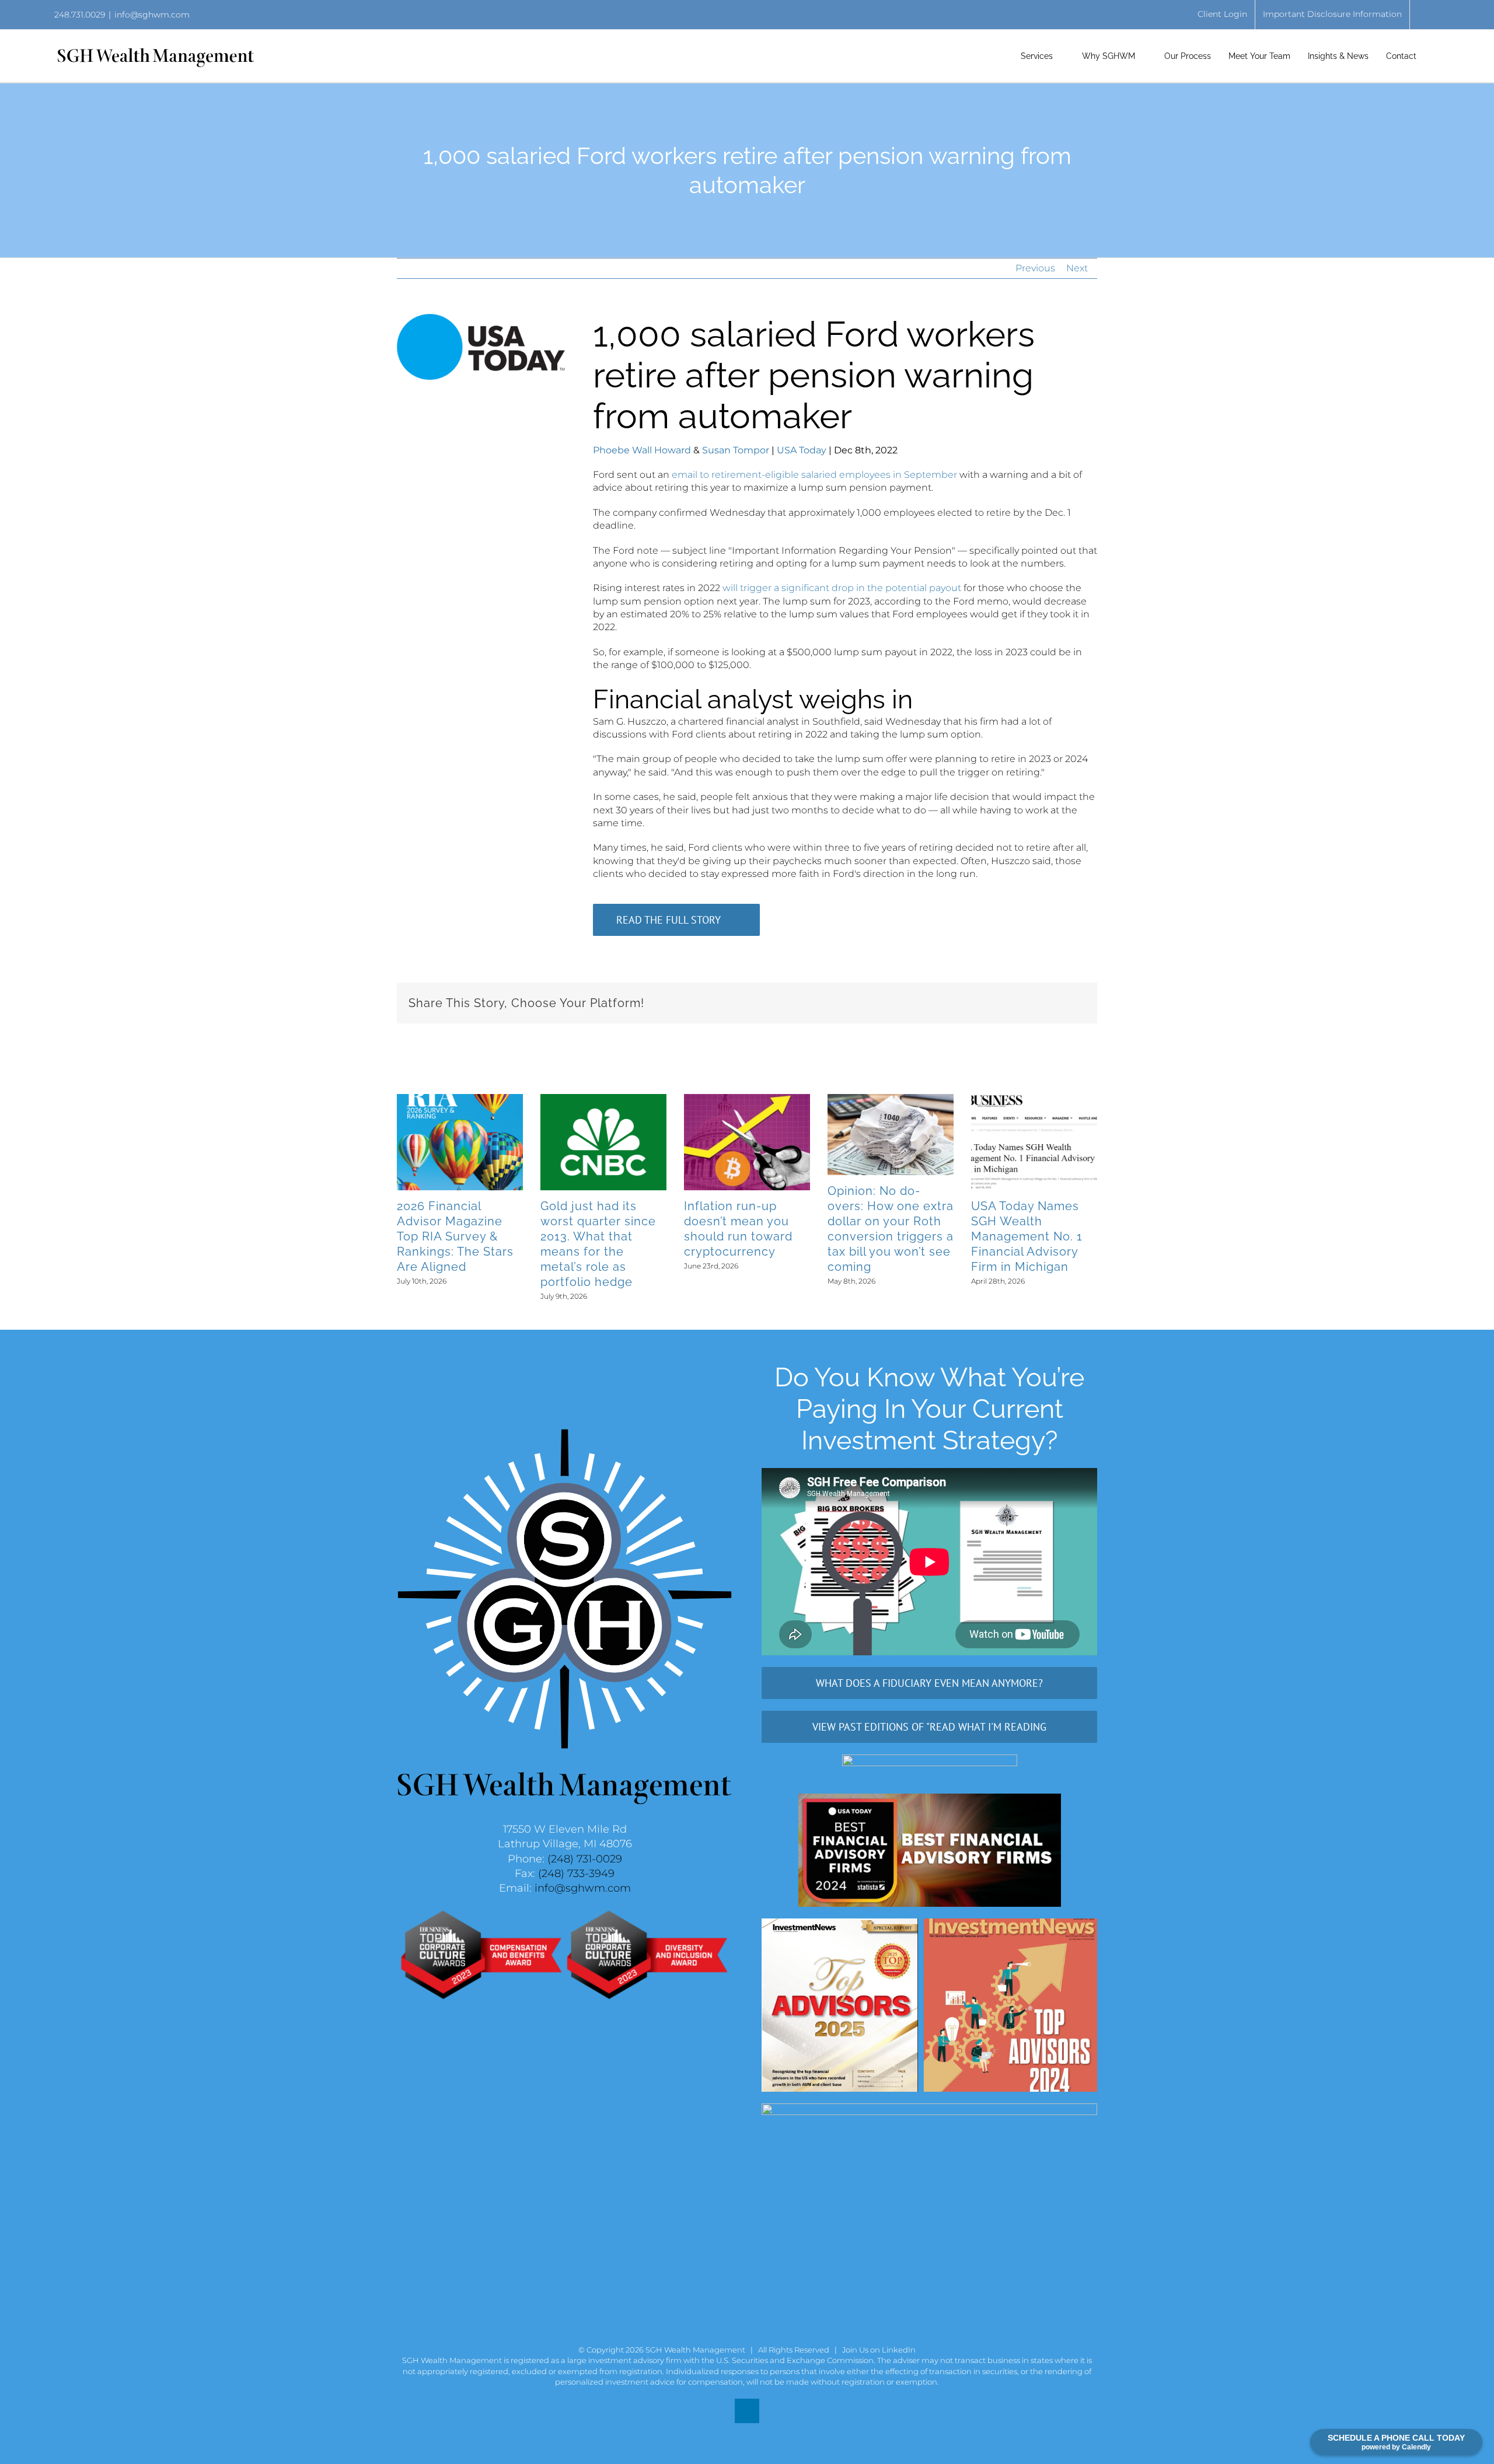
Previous (1035, 268)
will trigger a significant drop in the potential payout (842, 588)
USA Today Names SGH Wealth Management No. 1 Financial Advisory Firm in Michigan (1027, 1236)
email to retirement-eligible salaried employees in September (814, 475)
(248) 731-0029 (585, 1859)
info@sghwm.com (152, 15)
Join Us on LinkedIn (879, 2350)
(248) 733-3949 (576, 1874)
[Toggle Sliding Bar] (1437, 56)
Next (1077, 268)
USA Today (802, 450)
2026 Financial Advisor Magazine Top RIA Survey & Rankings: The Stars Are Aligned (455, 1236)
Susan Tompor (736, 450)
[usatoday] (481, 318)
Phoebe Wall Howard (642, 450)
